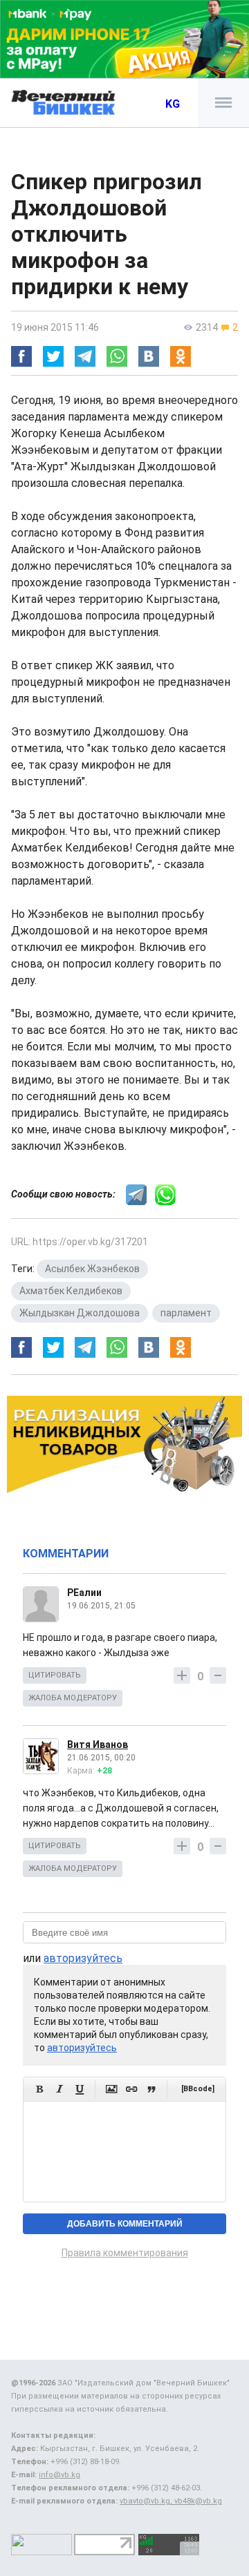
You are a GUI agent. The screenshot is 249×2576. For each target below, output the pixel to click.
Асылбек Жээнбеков (92, 1269)
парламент (186, 1313)
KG (173, 104)
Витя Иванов (98, 1744)
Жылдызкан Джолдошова (80, 1313)
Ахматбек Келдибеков (71, 1291)
